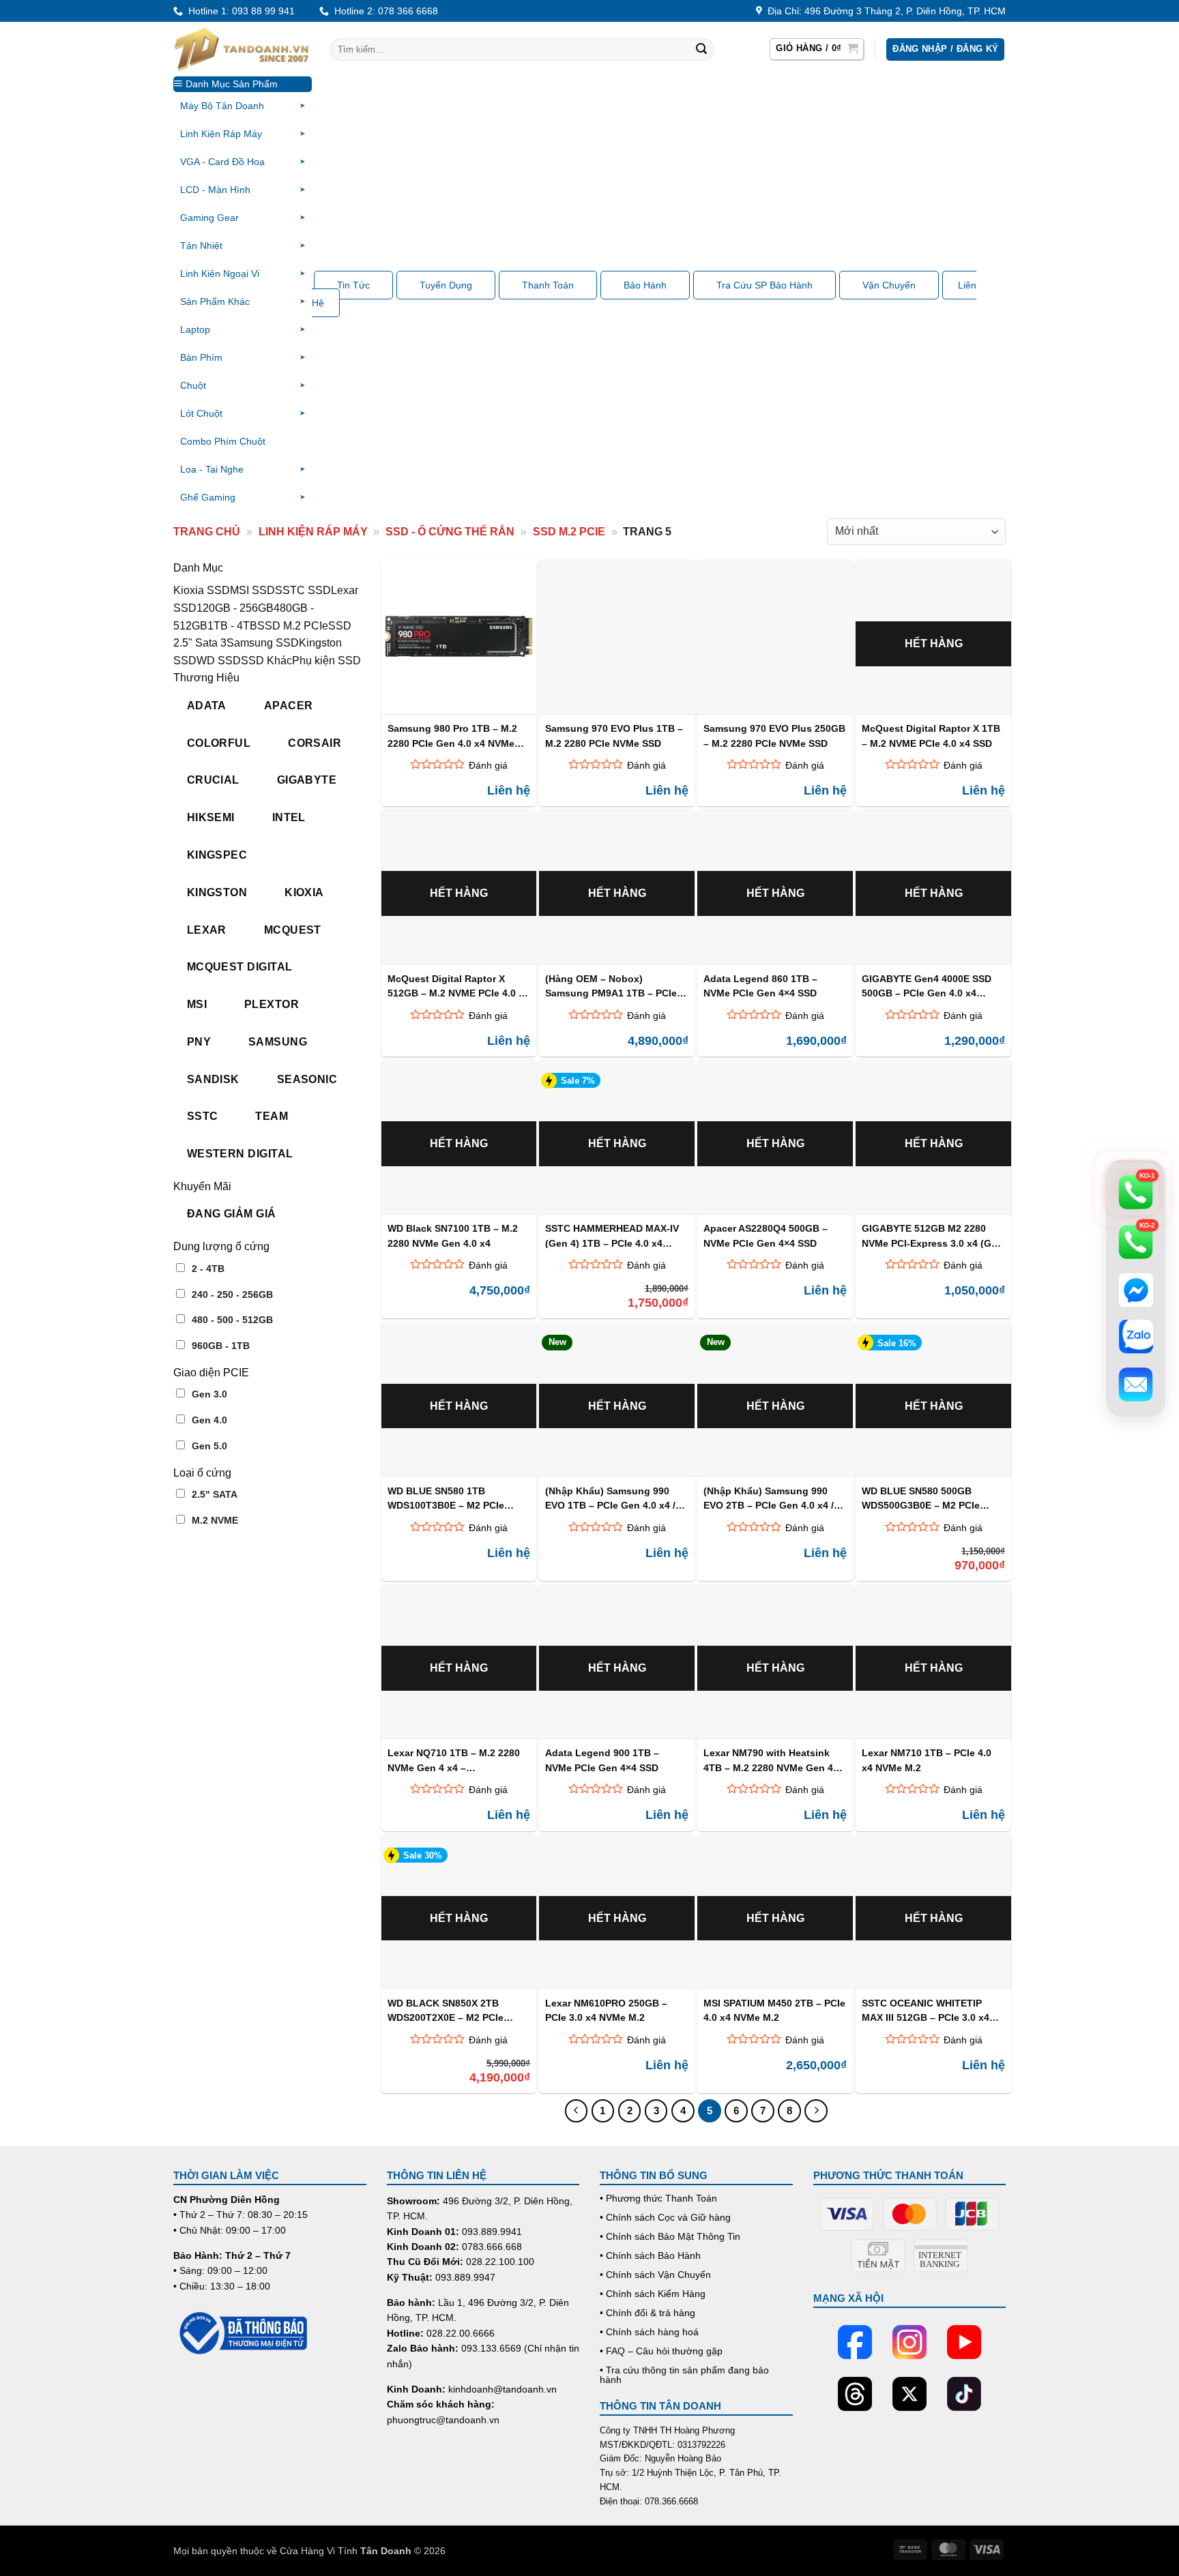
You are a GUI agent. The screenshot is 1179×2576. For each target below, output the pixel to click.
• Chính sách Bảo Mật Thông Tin (670, 2236)
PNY (199, 1042)
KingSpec (217, 855)
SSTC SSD (303, 590)
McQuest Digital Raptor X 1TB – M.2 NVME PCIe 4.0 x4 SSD (931, 736)
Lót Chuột (201, 413)
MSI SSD (252, 590)
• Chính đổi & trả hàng (647, 2313)
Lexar (207, 930)
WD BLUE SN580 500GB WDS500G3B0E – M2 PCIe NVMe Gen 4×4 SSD (921, 1498)
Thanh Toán (548, 285)
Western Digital (240, 1154)
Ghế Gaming (208, 497)
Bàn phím (201, 357)
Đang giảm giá (232, 1214)
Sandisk (213, 1079)
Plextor (272, 1004)
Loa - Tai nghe (212, 469)
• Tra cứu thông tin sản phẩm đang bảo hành (684, 2375)
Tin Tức (353, 285)
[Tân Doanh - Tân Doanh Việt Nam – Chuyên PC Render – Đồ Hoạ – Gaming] (242, 49)
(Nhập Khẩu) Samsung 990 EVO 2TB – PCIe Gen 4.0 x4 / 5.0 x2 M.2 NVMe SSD (769, 1498)
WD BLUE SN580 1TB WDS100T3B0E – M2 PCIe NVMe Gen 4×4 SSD (446, 1498)
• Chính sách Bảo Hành (650, 2255)
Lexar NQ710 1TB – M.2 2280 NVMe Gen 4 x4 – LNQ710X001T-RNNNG (454, 1760)
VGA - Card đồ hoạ (222, 162)
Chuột (193, 385)
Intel (289, 817)
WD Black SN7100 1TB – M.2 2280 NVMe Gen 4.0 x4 (453, 1235)
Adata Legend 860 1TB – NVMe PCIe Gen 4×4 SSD (760, 986)
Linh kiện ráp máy (221, 134)
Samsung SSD (263, 643)
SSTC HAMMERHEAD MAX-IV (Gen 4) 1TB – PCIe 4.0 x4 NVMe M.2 (612, 1235)
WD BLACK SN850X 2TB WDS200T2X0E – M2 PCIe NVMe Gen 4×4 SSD (446, 2010)
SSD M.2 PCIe (569, 532)
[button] (817, 49)
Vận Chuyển (889, 285)
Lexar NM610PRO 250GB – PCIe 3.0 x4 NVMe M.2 (606, 2010)
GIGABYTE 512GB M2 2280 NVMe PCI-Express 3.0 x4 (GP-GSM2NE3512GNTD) (931, 1235)
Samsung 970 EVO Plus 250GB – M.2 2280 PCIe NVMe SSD (774, 736)
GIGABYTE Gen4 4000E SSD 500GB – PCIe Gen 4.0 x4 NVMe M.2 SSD (927, 986)
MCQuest (293, 930)
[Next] (816, 2111)
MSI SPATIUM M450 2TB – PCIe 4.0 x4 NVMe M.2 (774, 2010)
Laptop (195, 329)
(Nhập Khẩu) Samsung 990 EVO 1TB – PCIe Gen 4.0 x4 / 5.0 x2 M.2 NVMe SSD (610, 1498)
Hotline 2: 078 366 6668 (383, 11)
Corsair (315, 743)
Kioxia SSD (202, 590)
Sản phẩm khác (215, 301)
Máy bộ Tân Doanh (222, 106)
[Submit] (701, 50)
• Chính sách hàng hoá (649, 2332)
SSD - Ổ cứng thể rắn (450, 532)
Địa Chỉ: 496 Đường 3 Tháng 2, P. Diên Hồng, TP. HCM (884, 11)
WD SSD (219, 661)
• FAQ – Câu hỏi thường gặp (661, 2351)
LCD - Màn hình (215, 190)
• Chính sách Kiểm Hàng (653, 2294)
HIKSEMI (211, 817)
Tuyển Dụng (446, 285)
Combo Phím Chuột (223, 441)
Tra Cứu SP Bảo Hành (765, 285)
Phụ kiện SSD (326, 661)
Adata (207, 706)
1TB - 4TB (232, 626)
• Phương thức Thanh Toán (658, 2198)
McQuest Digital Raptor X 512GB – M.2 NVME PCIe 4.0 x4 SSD (458, 986)
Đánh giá (488, 765)
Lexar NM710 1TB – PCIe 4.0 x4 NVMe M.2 (927, 1760)
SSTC (203, 1116)
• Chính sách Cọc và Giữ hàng (665, 2217)
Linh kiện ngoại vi (220, 273)
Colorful (219, 743)
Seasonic (307, 1079)
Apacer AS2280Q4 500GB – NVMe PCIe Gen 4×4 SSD (766, 1235)
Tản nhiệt (201, 246)
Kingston (217, 892)
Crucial (213, 780)
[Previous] (577, 2111)
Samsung (278, 1042)
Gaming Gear (209, 218)
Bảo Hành (645, 285)
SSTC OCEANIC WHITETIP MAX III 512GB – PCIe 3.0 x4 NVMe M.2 (926, 2010)
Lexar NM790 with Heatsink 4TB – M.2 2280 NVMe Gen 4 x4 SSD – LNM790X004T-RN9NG (768, 1760)
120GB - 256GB (235, 608)
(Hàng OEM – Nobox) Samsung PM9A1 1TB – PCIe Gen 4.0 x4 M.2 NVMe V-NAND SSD (613, 986)
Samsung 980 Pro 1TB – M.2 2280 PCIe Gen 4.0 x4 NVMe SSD (452, 736)
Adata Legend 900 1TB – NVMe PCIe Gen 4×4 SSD (602, 1760)
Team (272, 1116)
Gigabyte (307, 780)
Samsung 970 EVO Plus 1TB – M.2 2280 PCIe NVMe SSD (614, 736)
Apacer (289, 706)
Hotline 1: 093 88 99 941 (239, 11)
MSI (197, 1004)
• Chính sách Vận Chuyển (655, 2275)
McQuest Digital (240, 967)
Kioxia (304, 892)
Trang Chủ (207, 532)
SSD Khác (266, 661)
